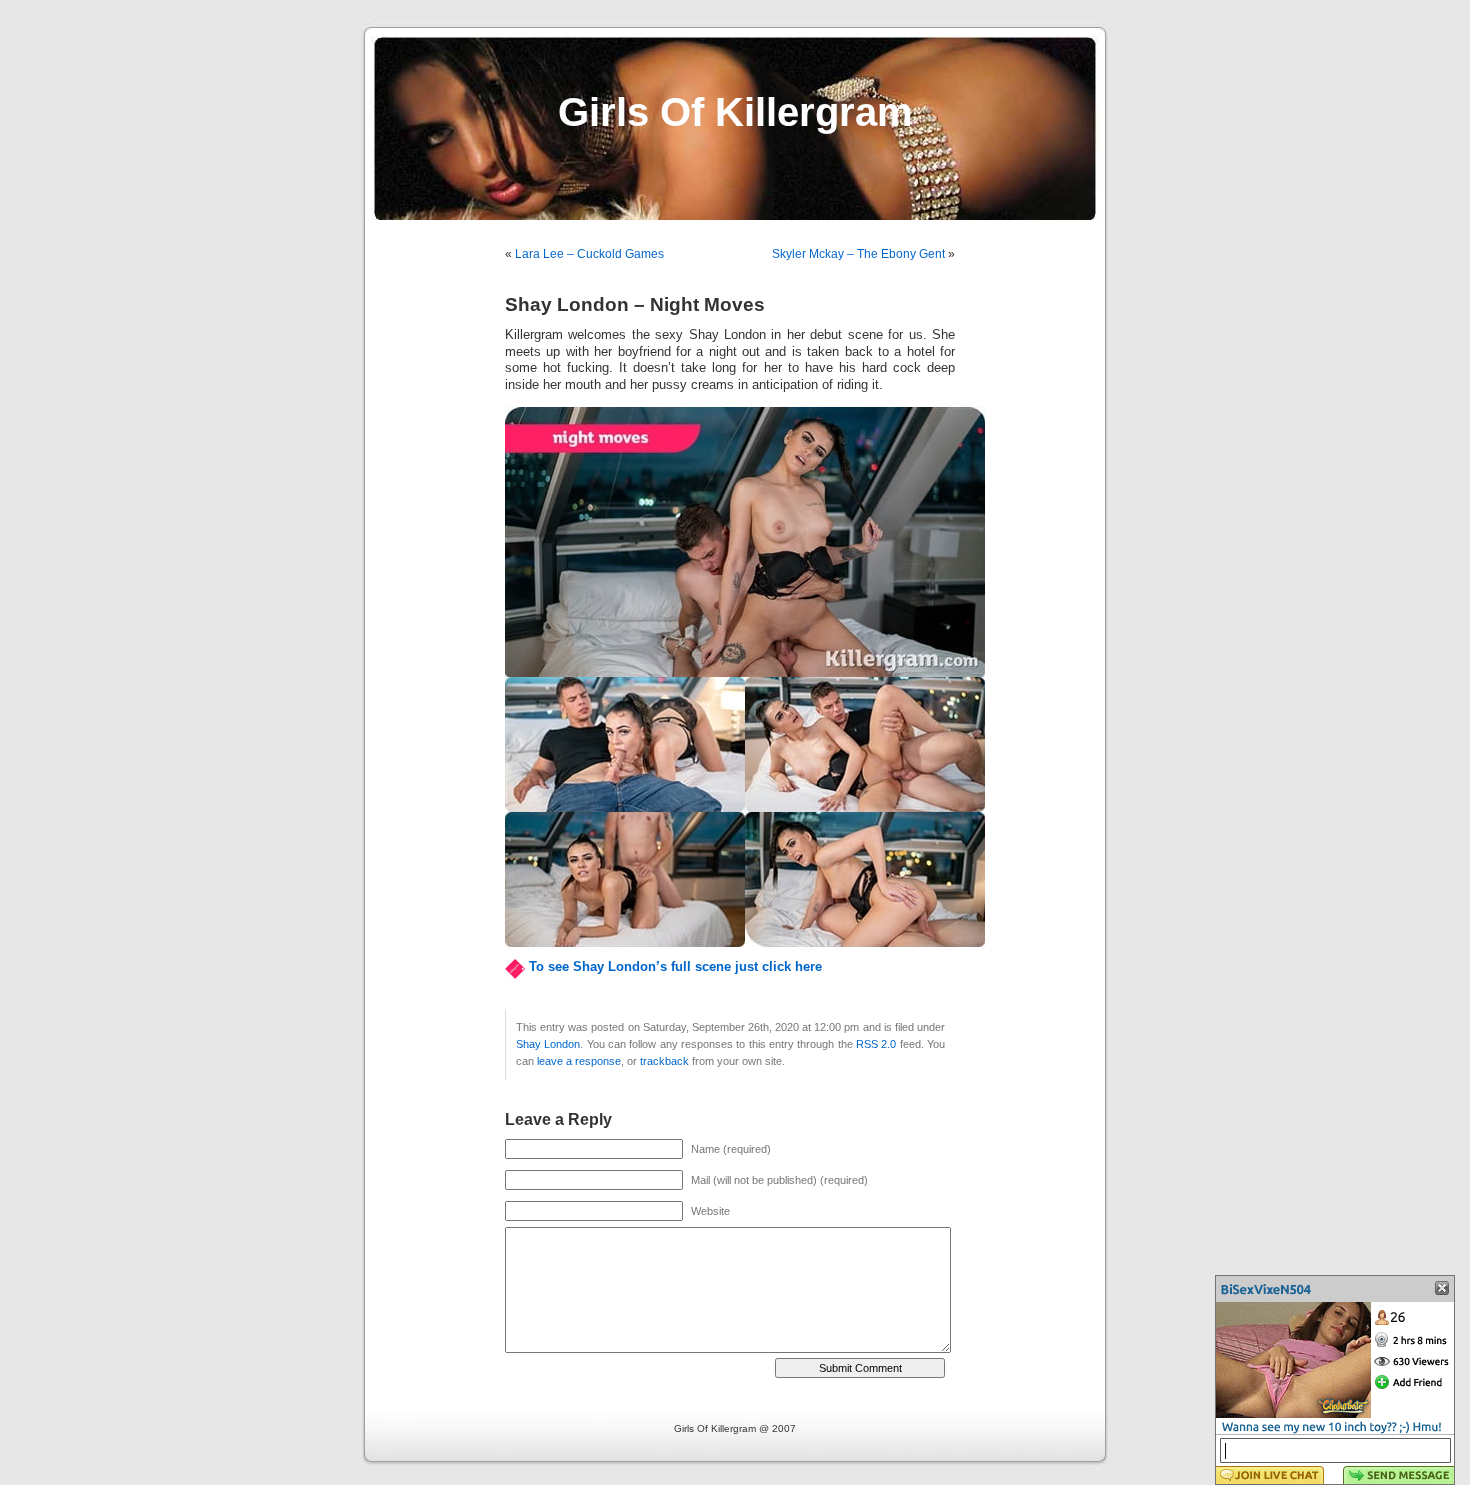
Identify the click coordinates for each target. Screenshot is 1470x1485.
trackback (664, 1061)
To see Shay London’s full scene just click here (675, 967)
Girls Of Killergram (735, 112)
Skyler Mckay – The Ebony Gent (858, 254)
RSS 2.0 (876, 1044)
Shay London (548, 1044)
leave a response (579, 1061)
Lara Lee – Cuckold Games (589, 254)
